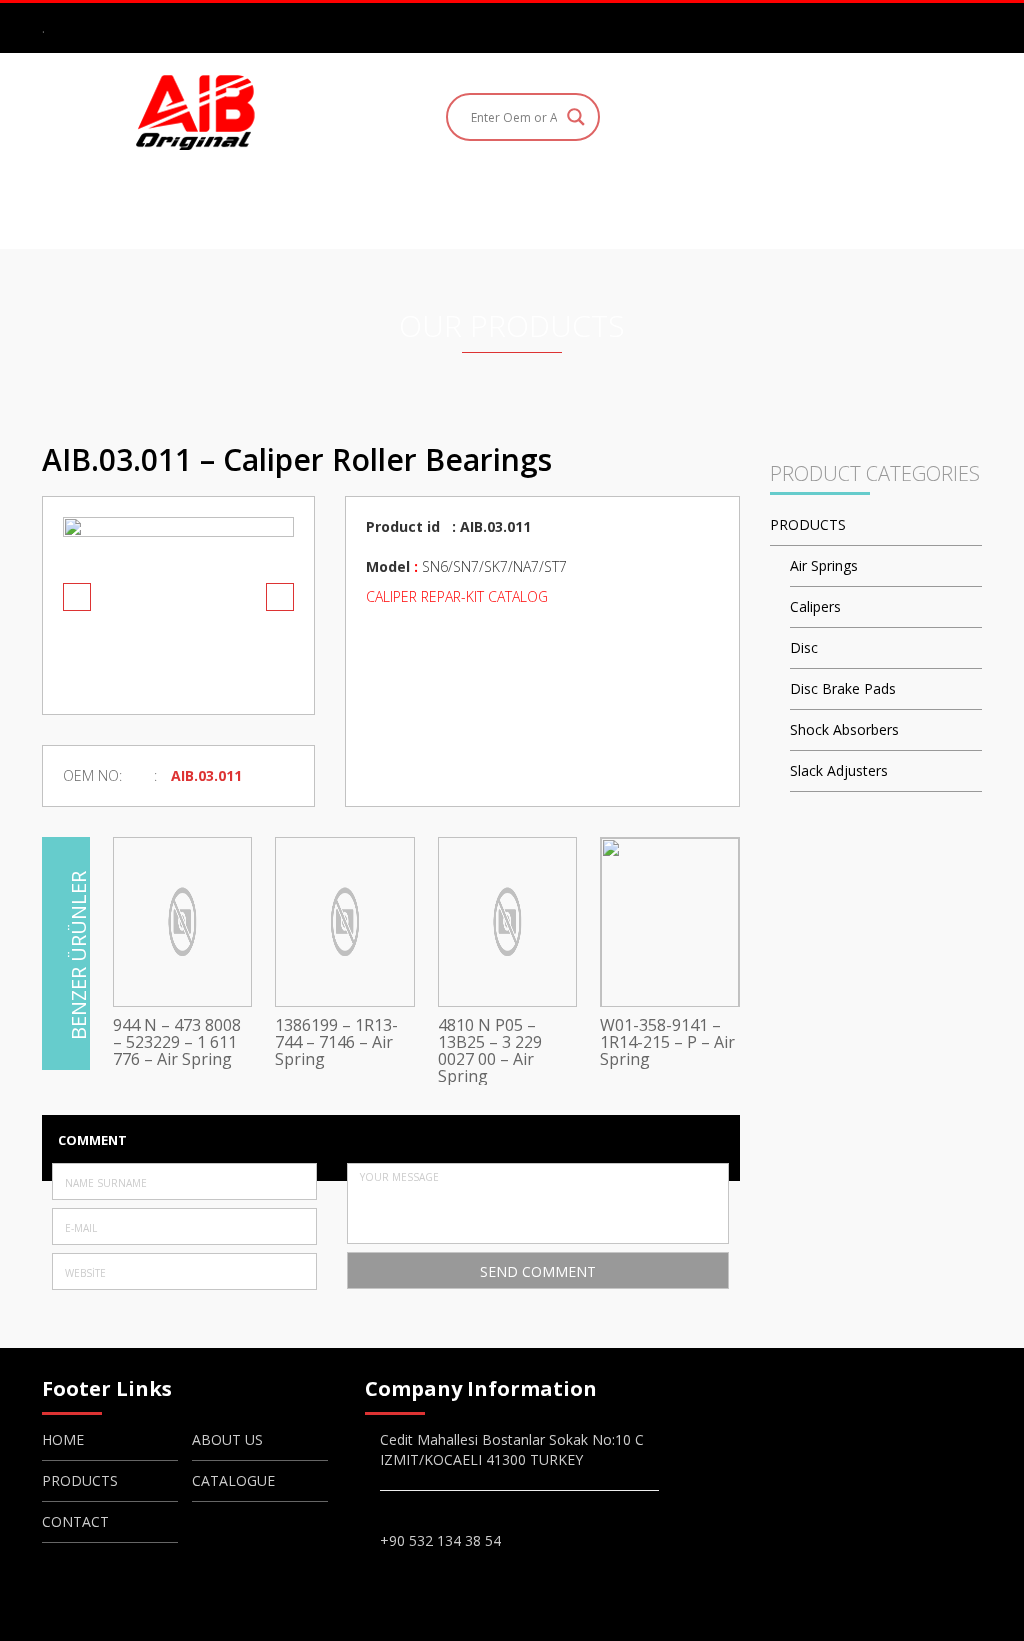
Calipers (815, 606)
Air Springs (824, 565)
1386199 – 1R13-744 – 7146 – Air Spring (336, 1042)
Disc (804, 647)
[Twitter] (941, 27)
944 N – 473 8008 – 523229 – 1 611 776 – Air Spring (177, 1042)
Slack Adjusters (839, 770)
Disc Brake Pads (843, 688)
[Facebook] (883, 27)
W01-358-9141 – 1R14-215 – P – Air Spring (667, 1042)
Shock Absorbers (844, 729)
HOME (245, 207)
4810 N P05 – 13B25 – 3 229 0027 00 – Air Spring (490, 1051)
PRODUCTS (482, 207)
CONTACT (752, 207)
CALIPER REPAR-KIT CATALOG (459, 596)
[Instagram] (912, 27)
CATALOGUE (619, 207)
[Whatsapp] (970, 27)
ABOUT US (354, 207)
